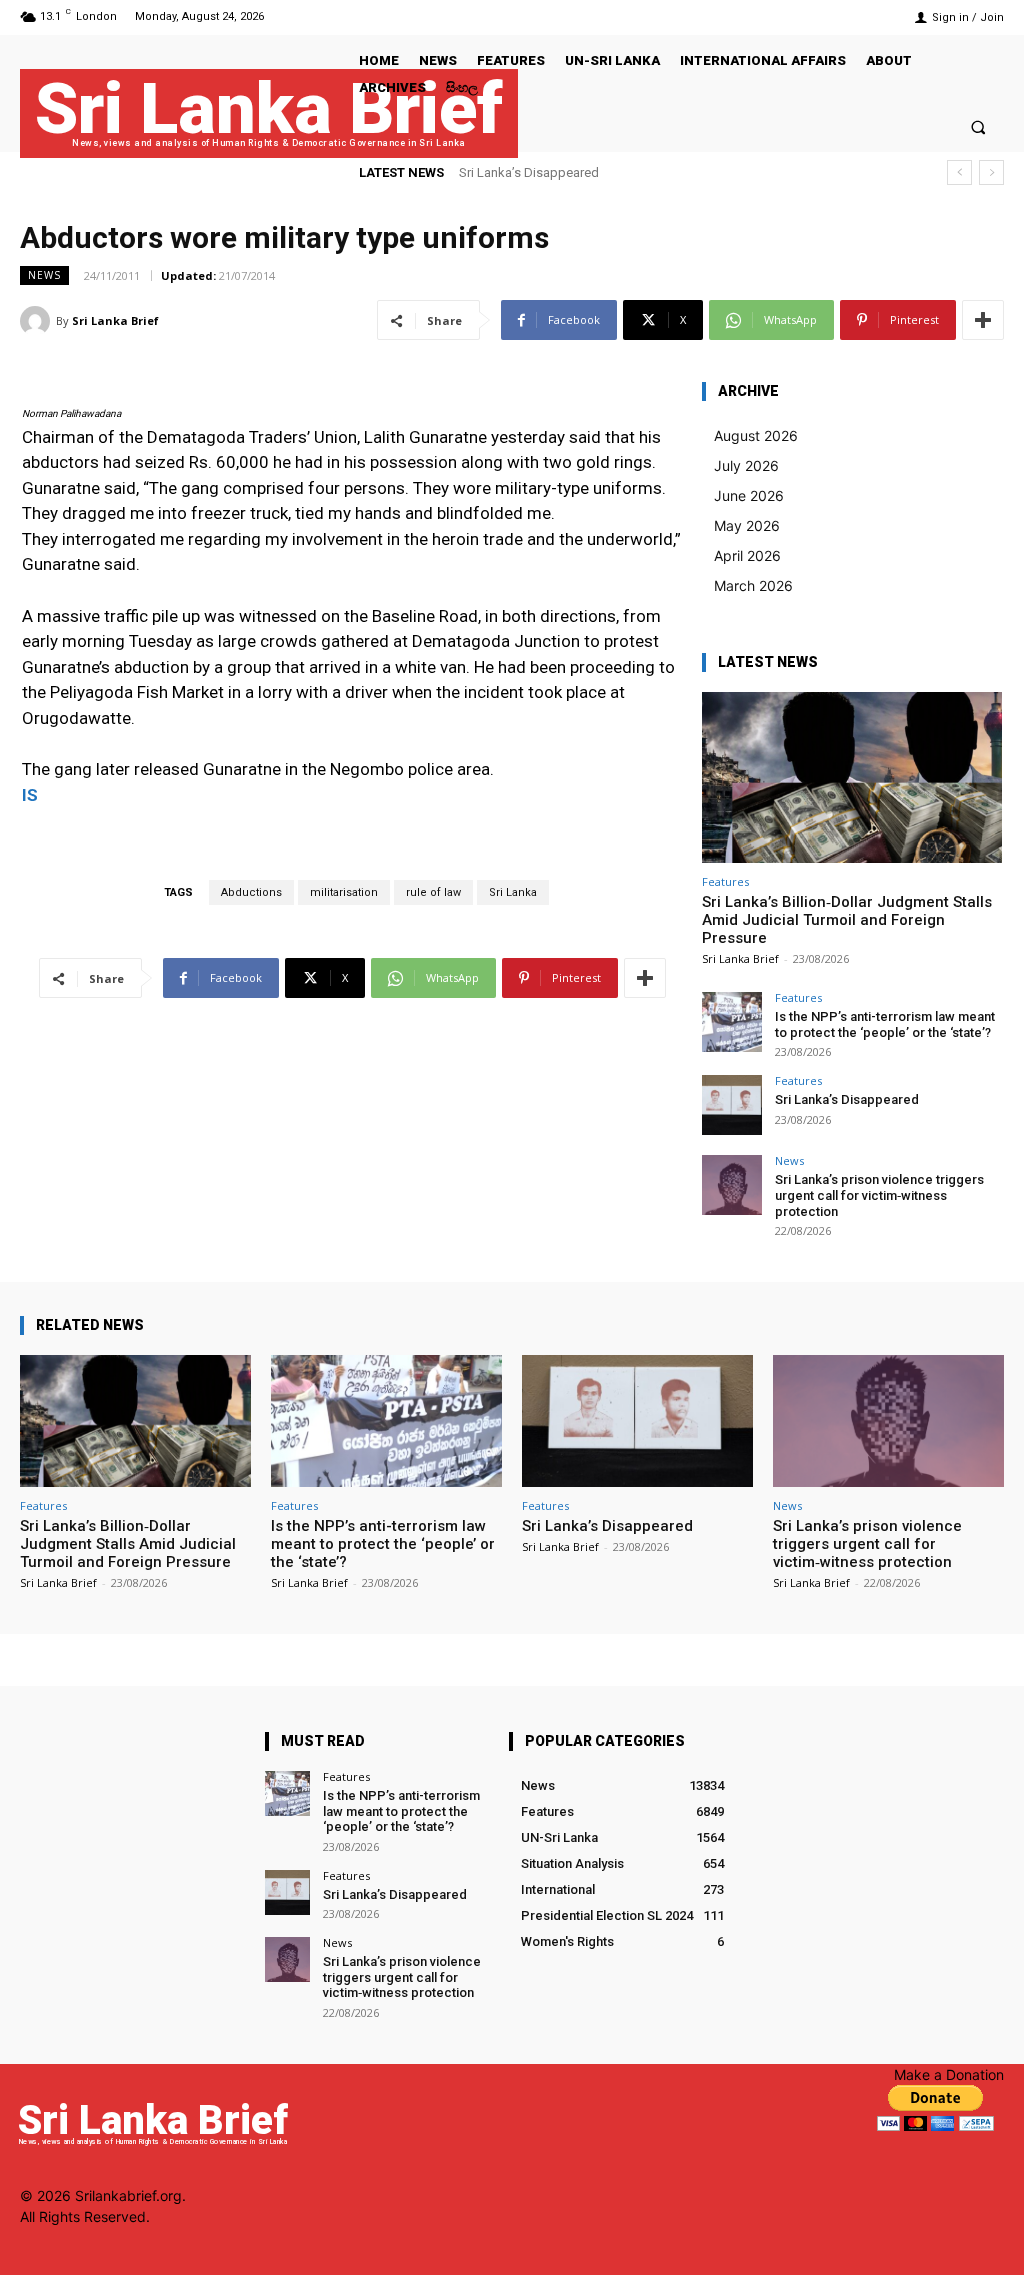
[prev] (959, 172)
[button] (978, 126)
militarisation (344, 892)
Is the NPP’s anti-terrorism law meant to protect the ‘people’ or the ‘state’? (885, 1024)
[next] (991, 172)
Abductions (251, 892)
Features (725, 881)
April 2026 (747, 555)
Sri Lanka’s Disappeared (529, 172)
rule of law (433, 892)
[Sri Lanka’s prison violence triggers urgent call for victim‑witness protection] (732, 1185)
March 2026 (753, 585)
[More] (983, 320)
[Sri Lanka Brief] (38, 321)
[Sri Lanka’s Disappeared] (732, 1105)
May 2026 (747, 525)
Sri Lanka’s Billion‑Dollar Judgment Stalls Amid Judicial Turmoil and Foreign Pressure (847, 920)
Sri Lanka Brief (115, 320)
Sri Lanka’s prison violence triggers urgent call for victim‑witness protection (879, 1195)
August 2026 (756, 435)
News (44, 275)
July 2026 (746, 465)
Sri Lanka (513, 892)
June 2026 (749, 495)
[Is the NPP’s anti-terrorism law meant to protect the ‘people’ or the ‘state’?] (732, 1022)
